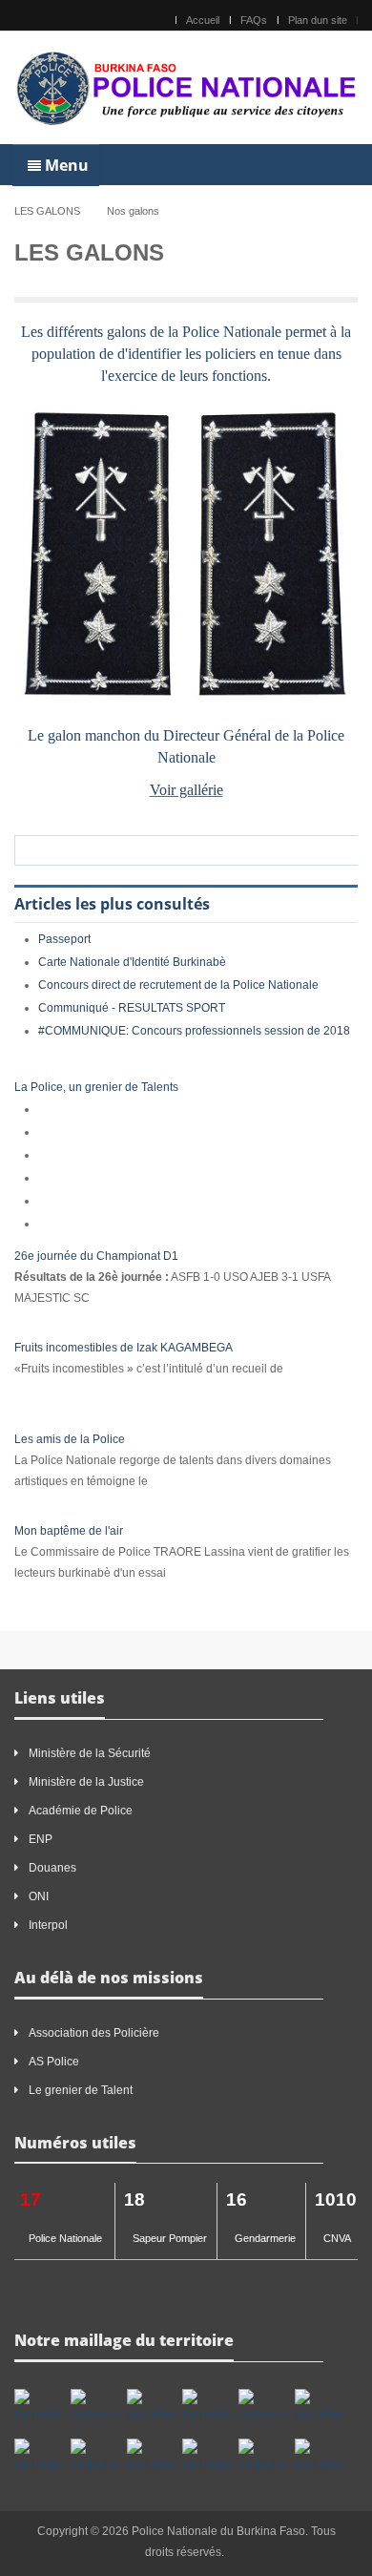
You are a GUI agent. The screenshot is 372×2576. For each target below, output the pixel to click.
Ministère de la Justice (86, 1782)
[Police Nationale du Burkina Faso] (186, 87)
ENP (41, 1839)
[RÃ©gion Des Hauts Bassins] (207, 2407)
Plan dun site (318, 20)
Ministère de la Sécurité (90, 1753)
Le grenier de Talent (81, 2090)
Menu (65, 165)
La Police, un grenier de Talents (96, 1087)
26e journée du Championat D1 (96, 1256)
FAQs (254, 20)
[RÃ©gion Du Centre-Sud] (151, 2457)
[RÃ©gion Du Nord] (207, 2457)
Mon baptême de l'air (69, 1531)
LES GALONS (47, 211)
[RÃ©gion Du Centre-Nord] (39, 2457)
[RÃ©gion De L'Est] (39, 2407)
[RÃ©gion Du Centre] (263, 2407)
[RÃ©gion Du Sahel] (319, 2457)
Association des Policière (95, 2033)
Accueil (203, 20)
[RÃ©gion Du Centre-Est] (319, 2407)
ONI (39, 1896)
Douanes (52, 1868)
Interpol (48, 1925)
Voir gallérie (186, 790)
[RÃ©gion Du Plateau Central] (263, 2457)
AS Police (54, 2062)
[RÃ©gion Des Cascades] (151, 2407)
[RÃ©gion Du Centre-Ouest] (95, 2457)
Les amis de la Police (70, 1439)
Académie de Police (81, 1811)
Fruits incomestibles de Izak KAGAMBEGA (124, 1348)
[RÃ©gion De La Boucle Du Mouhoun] (95, 2407)
